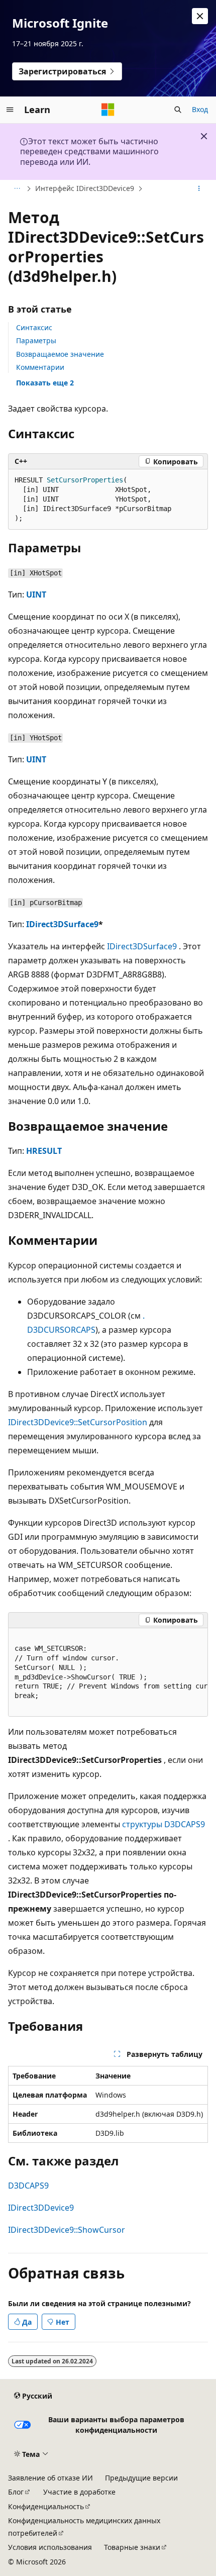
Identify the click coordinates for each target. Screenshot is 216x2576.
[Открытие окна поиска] (178, 110)
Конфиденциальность (46, 2506)
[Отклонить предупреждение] (200, 16)
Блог (16, 2492)
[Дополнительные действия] (199, 189)
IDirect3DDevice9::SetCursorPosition (78, 1422)
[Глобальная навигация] (10, 110)
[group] (108, 1673)
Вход (200, 109)
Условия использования (50, 2547)
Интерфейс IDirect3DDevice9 (85, 188)
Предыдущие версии (141, 2478)
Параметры (36, 340)
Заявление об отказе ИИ (50, 2478)
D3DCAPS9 (28, 2186)
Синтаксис (34, 327)
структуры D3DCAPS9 (164, 1824)
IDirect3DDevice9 (41, 2208)
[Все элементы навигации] (17, 189)
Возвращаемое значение (60, 354)
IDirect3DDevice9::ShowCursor (67, 2230)
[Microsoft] (108, 110)
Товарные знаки (132, 2547)
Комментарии (40, 367)
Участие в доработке (79, 2492)
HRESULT (44, 1151)
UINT (36, 595)
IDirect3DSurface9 (62, 924)
